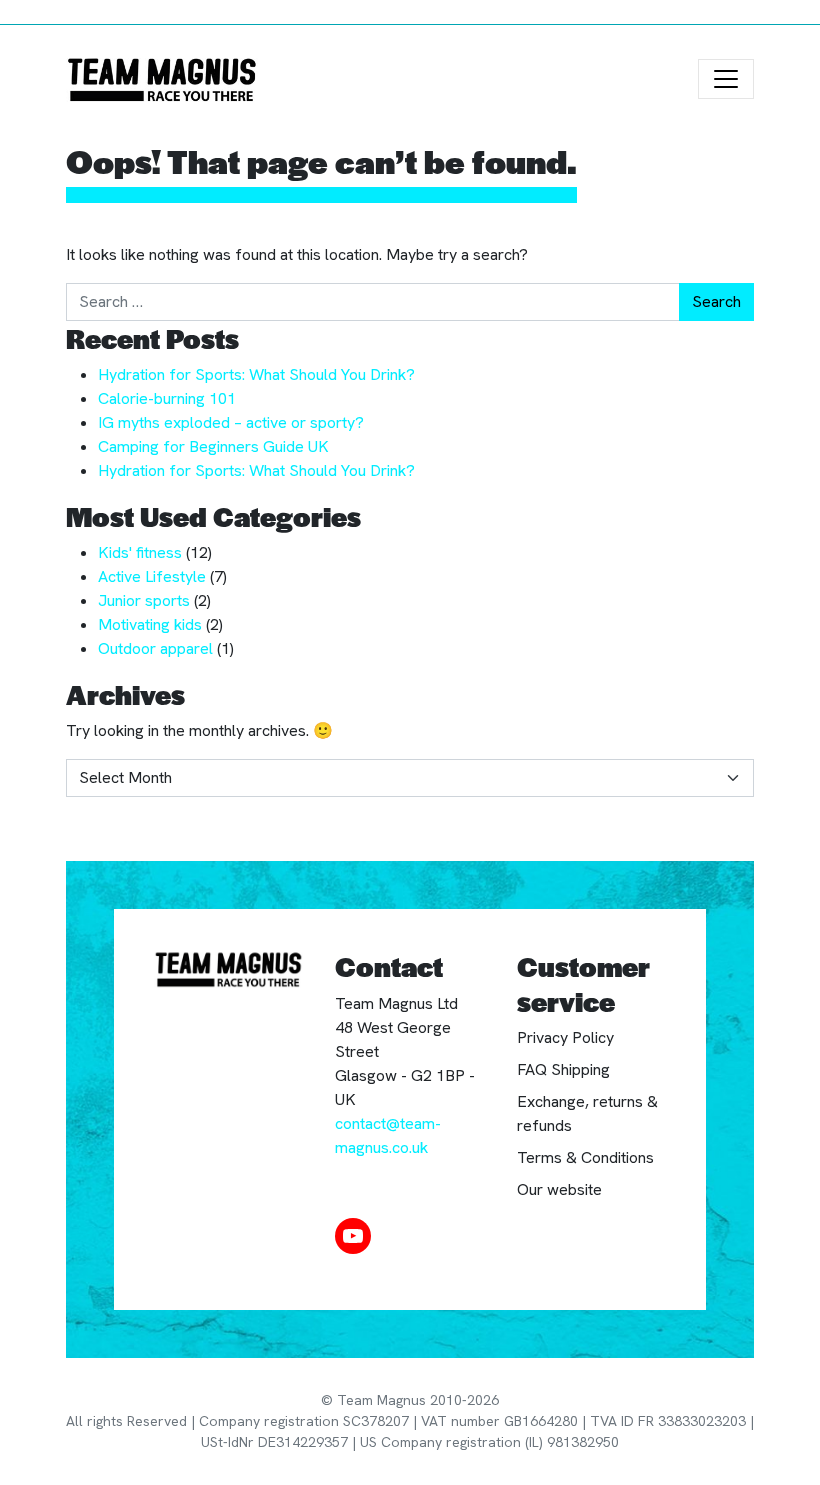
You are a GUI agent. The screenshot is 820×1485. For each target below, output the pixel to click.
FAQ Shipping (563, 1069)
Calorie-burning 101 (167, 398)
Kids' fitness (140, 552)
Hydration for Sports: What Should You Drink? (256, 374)
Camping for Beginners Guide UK (213, 446)
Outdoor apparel (155, 648)
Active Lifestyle (152, 576)
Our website (559, 1189)
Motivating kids (150, 624)
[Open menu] (726, 79)
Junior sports (144, 600)
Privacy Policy (565, 1037)
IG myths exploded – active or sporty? (231, 422)
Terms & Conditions (585, 1157)
